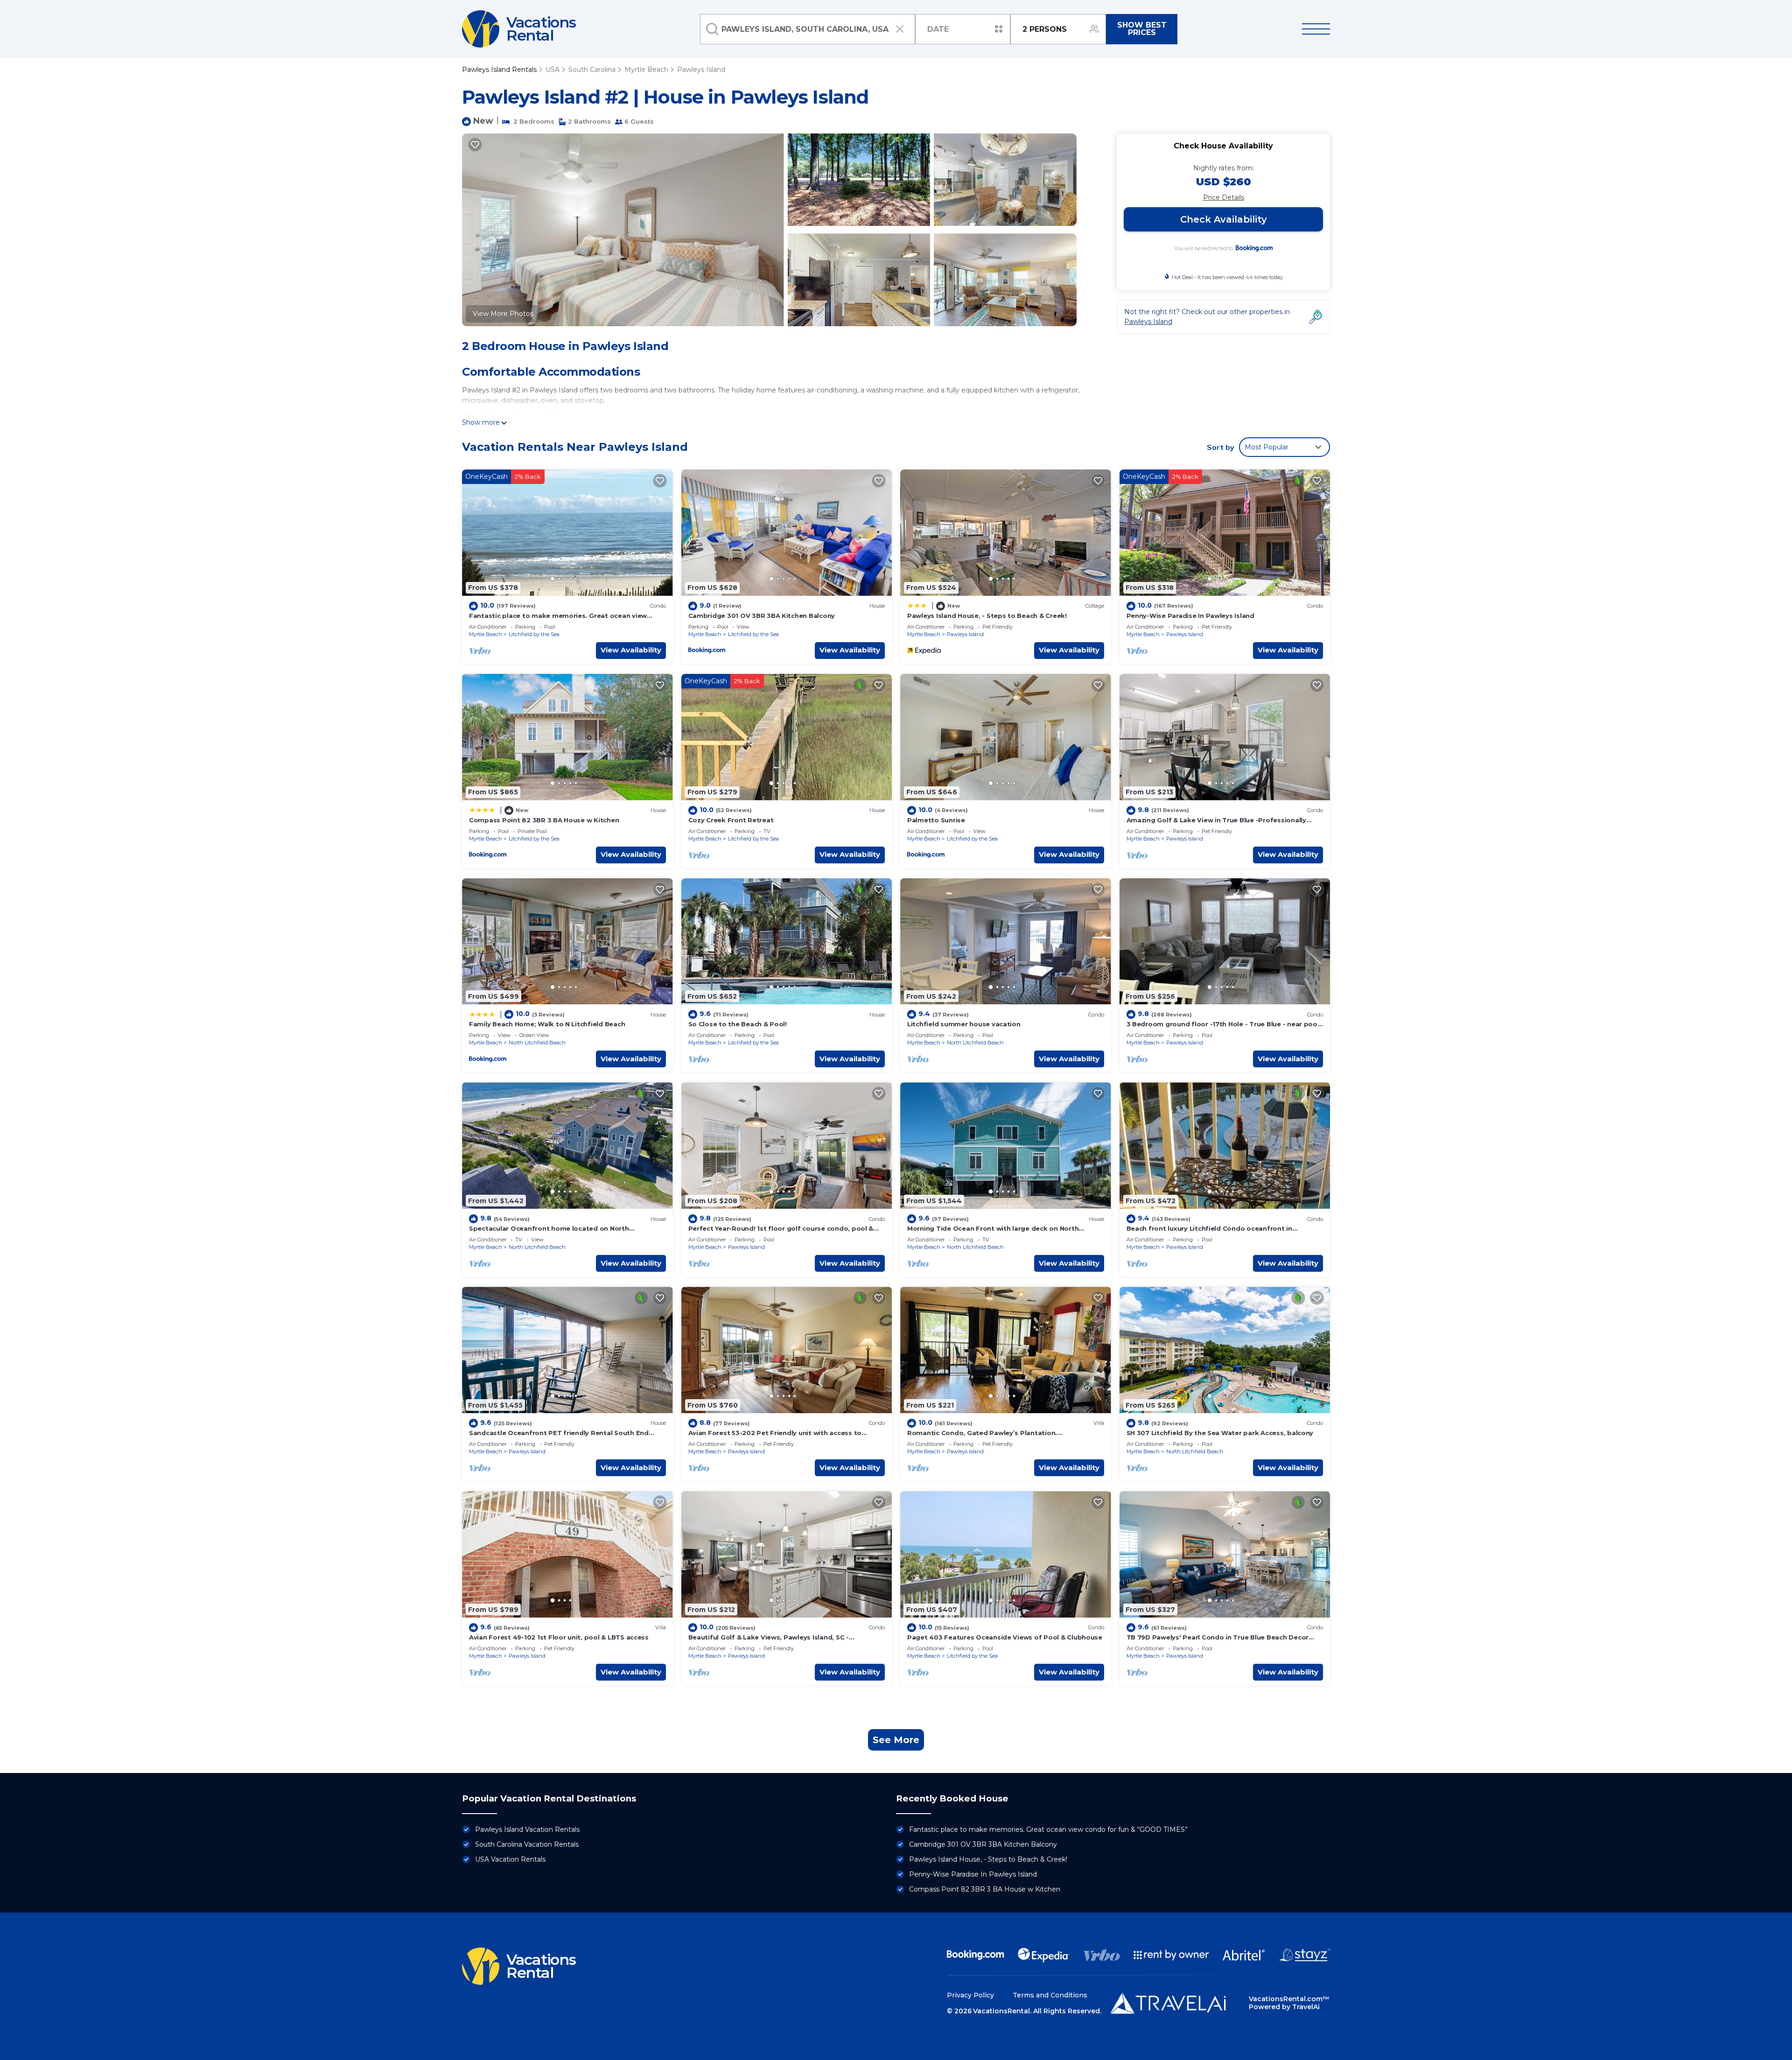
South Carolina (592, 70)
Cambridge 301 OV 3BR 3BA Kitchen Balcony (762, 616)
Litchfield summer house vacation (964, 1024)
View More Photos (503, 314)
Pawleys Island (701, 70)
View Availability (631, 650)
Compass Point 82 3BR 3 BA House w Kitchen (544, 820)
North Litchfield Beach (537, 1043)
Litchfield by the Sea (534, 634)
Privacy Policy (970, 1995)
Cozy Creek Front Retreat (731, 820)
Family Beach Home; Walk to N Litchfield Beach (547, 1024)
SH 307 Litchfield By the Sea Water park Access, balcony (1220, 1433)
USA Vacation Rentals (510, 1859)
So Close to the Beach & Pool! (738, 1024)
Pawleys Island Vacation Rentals (527, 1829)
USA (553, 70)
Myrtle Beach (646, 70)
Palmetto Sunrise (936, 820)
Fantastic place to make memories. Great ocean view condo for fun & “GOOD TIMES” (1048, 1829)
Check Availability (1224, 219)
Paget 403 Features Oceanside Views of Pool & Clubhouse (1005, 1637)
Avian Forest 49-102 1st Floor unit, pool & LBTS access (559, 1637)
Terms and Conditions (1050, 1995)
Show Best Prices (1142, 29)
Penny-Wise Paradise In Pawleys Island (1190, 616)
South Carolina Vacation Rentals (527, 1844)
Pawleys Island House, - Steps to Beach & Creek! (987, 616)
